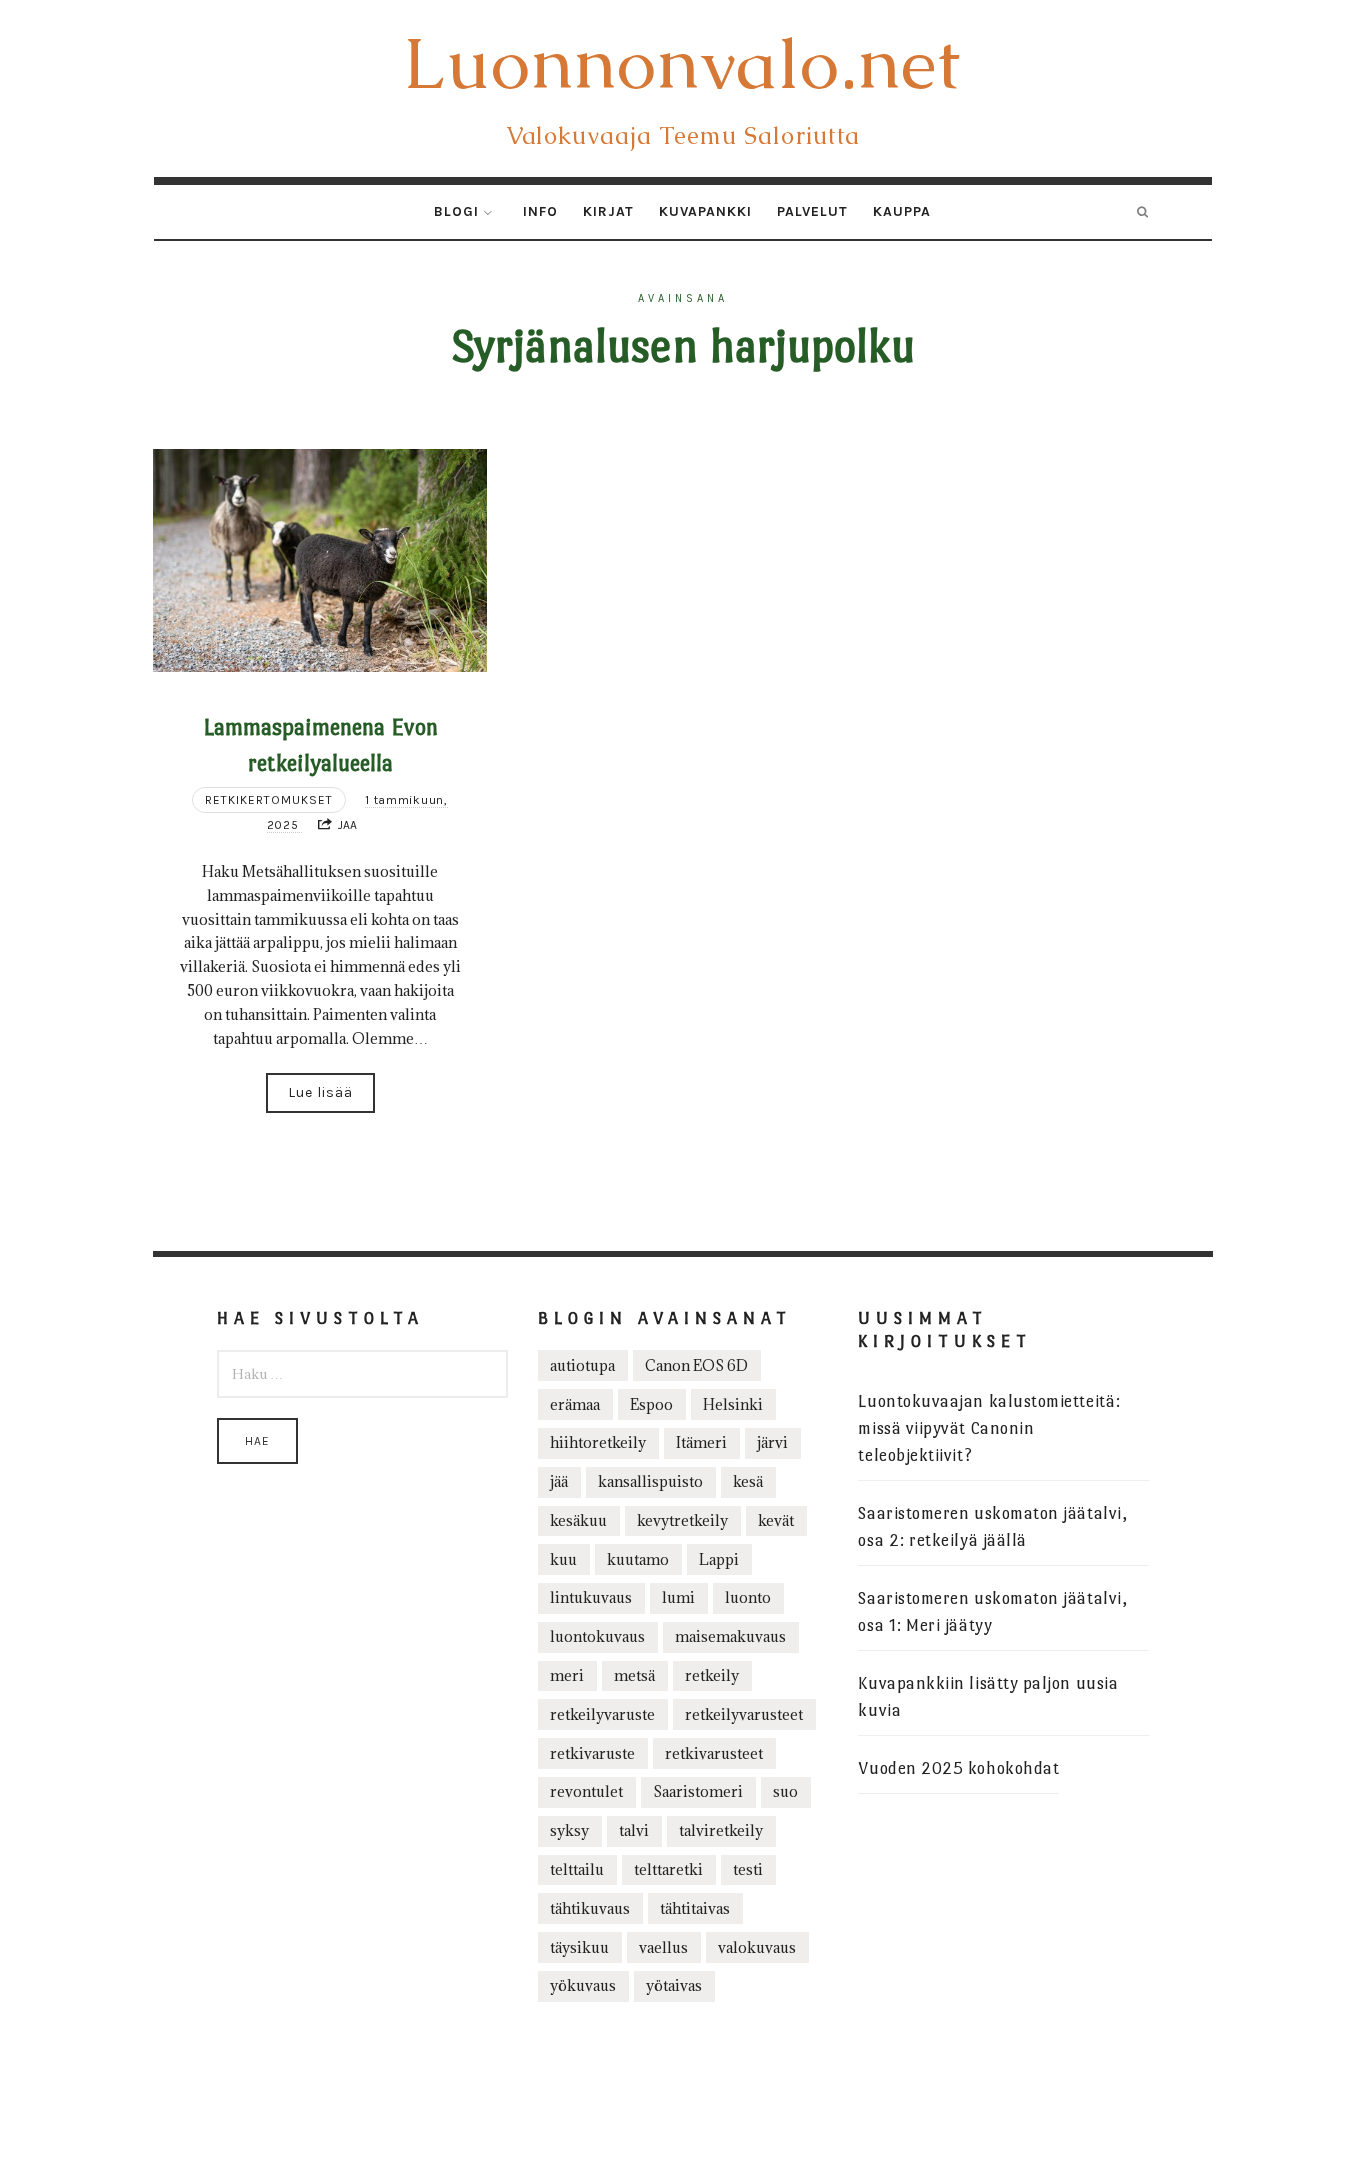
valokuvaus (757, 1947)
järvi (772, 1442)
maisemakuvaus (730, 1636)
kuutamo (638, 1559)
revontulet (586, 1791)
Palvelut (812, 211)
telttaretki (668, 1869)
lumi (678, 1597)
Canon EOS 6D (696, 1365)
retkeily (712, 1675)
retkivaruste (592, 1753)
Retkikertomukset (269, 800)
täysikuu (579, 1947)
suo (785, 1791)
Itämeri (701, 1442)
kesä (748, 1481)
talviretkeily (721, 1830)
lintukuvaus (591, 1597)
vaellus (663, 1947)
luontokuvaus (597, 1636)
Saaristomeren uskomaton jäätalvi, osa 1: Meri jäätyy (992, 1612)
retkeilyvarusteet (744, 1714)
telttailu (577, 1869)
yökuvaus (583, 1985)
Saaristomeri (698, 1791)
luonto (748, 1597)
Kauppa (902, 211)
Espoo (651, 1404)
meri (567, 1675)
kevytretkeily (682, 1520)
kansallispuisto (650, 1481)
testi (748, 1869)
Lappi (719, 1559)
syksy (569, 1830)
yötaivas (674, 1985)
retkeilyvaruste (602, 1714)
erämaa (575, 1404)
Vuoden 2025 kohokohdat (958, 1768)
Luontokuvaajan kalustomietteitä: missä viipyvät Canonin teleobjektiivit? (989, 1428)
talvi (634, 1830)
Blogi (456, 211)
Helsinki (733, 1404)
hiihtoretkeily (598, 1442)
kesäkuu (578, 1520)
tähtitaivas (695, 1908)
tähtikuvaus (590, 1908)
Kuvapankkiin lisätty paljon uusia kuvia (988, 1697)
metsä (634, 1675)
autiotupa (582, 1365)
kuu (563, 1559)
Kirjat (608, 211)
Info (540, 211)
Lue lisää (320, 1092)
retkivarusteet (714, 1753)
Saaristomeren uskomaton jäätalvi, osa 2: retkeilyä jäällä (992, 1527)
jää (559, 1481)
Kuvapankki (705, 211)
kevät (776, 1520)
